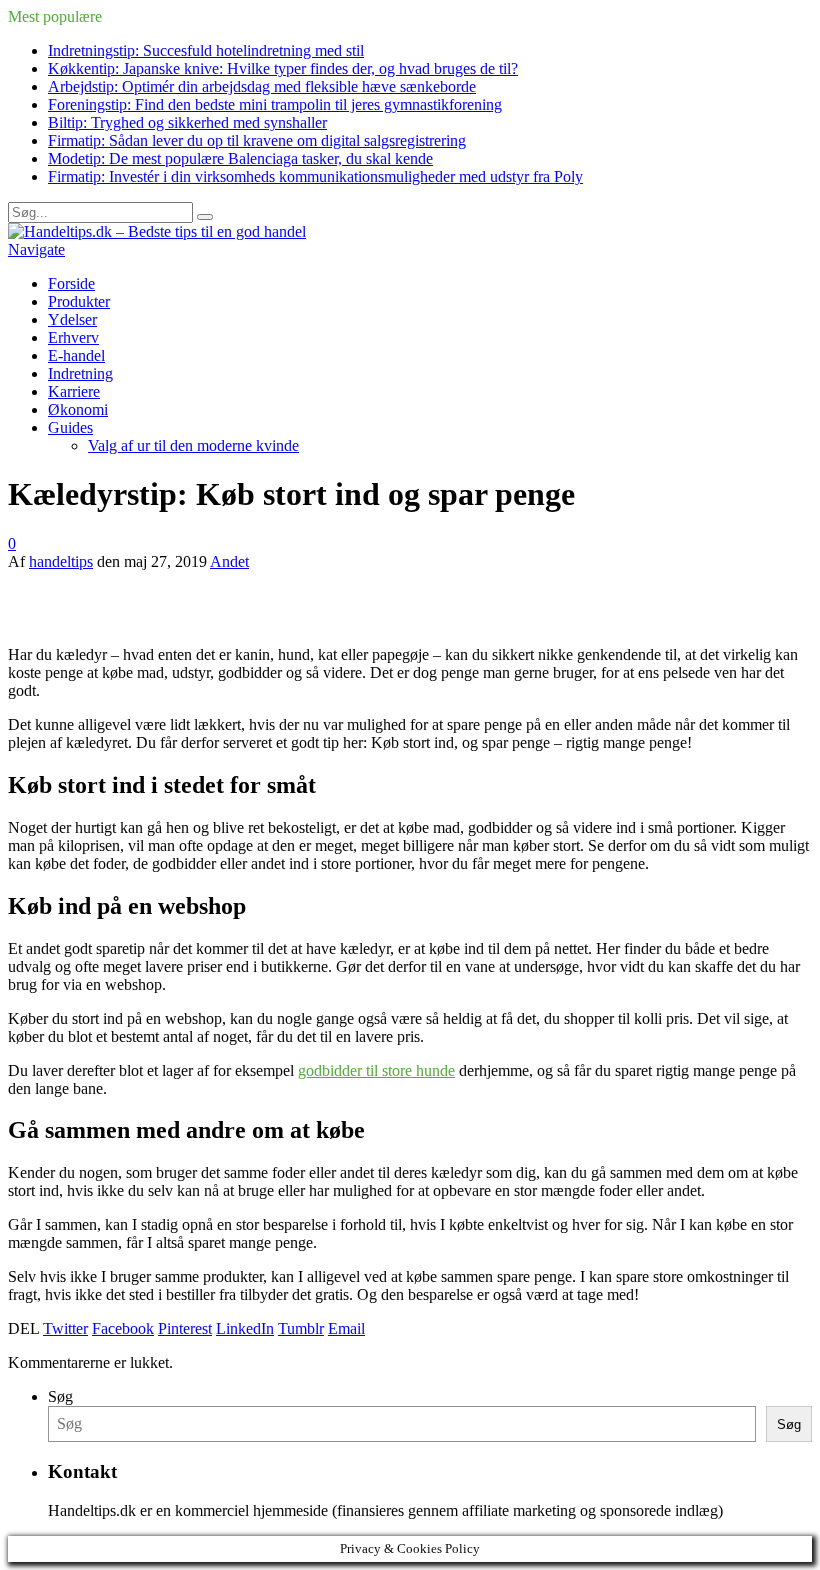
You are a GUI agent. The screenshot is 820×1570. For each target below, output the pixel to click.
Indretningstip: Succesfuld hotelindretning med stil (206, 50)
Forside (71, 283)
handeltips (61, 561)
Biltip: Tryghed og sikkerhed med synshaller (187, 122)
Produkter (79, 301)
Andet (229, 561)
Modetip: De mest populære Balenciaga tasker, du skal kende (240, 158)
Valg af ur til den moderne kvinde (193, 445)
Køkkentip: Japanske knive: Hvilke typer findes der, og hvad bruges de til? (283, 68)
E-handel (76, 355)
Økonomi (78, 409)
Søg (60, 1396)
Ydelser (72, 319)
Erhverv (73, 337)
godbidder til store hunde (376, 1070)
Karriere (74, 391)
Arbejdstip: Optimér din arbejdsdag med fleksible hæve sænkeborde (262, 86)
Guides (70, 427)
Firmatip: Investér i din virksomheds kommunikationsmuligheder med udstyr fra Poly (315, 176)
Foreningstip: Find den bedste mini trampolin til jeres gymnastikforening (275, 104)
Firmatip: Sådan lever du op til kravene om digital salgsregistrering (257, 140)
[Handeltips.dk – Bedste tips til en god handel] (157, 231)
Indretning (80, 373)
